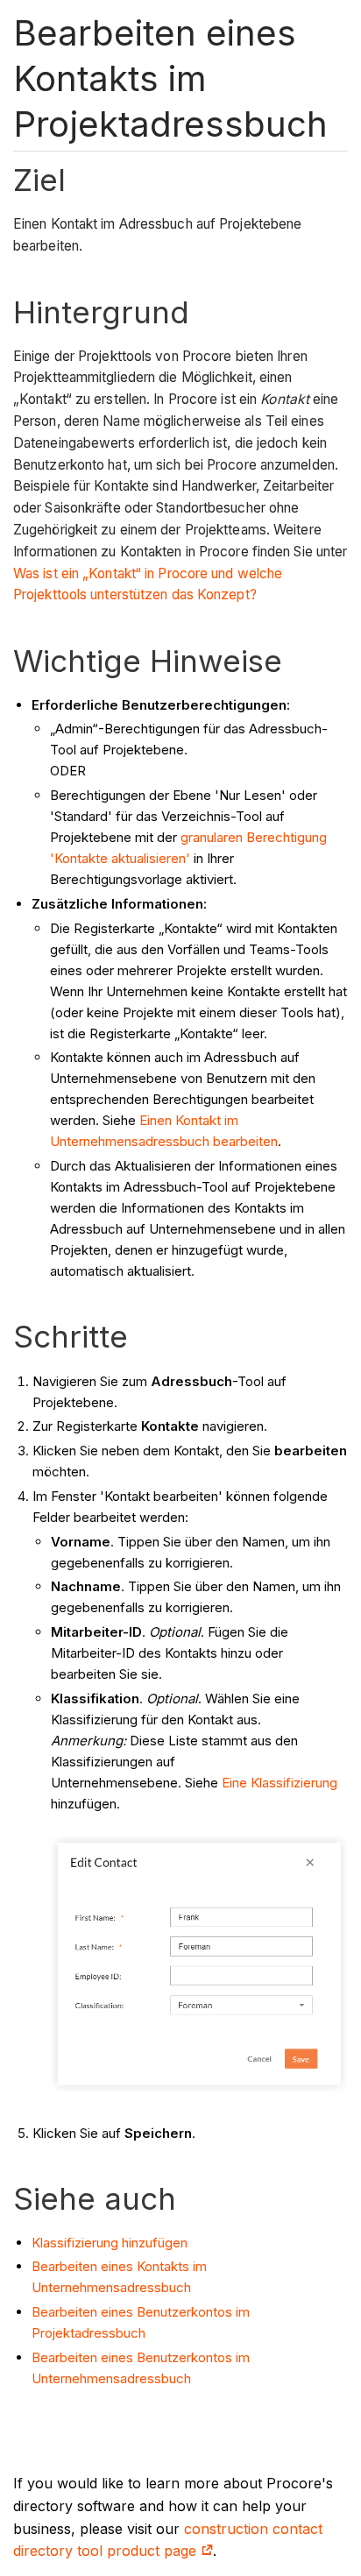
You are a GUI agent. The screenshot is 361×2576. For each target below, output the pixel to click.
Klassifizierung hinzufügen (110, 2243)
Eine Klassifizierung (280, 1783)
